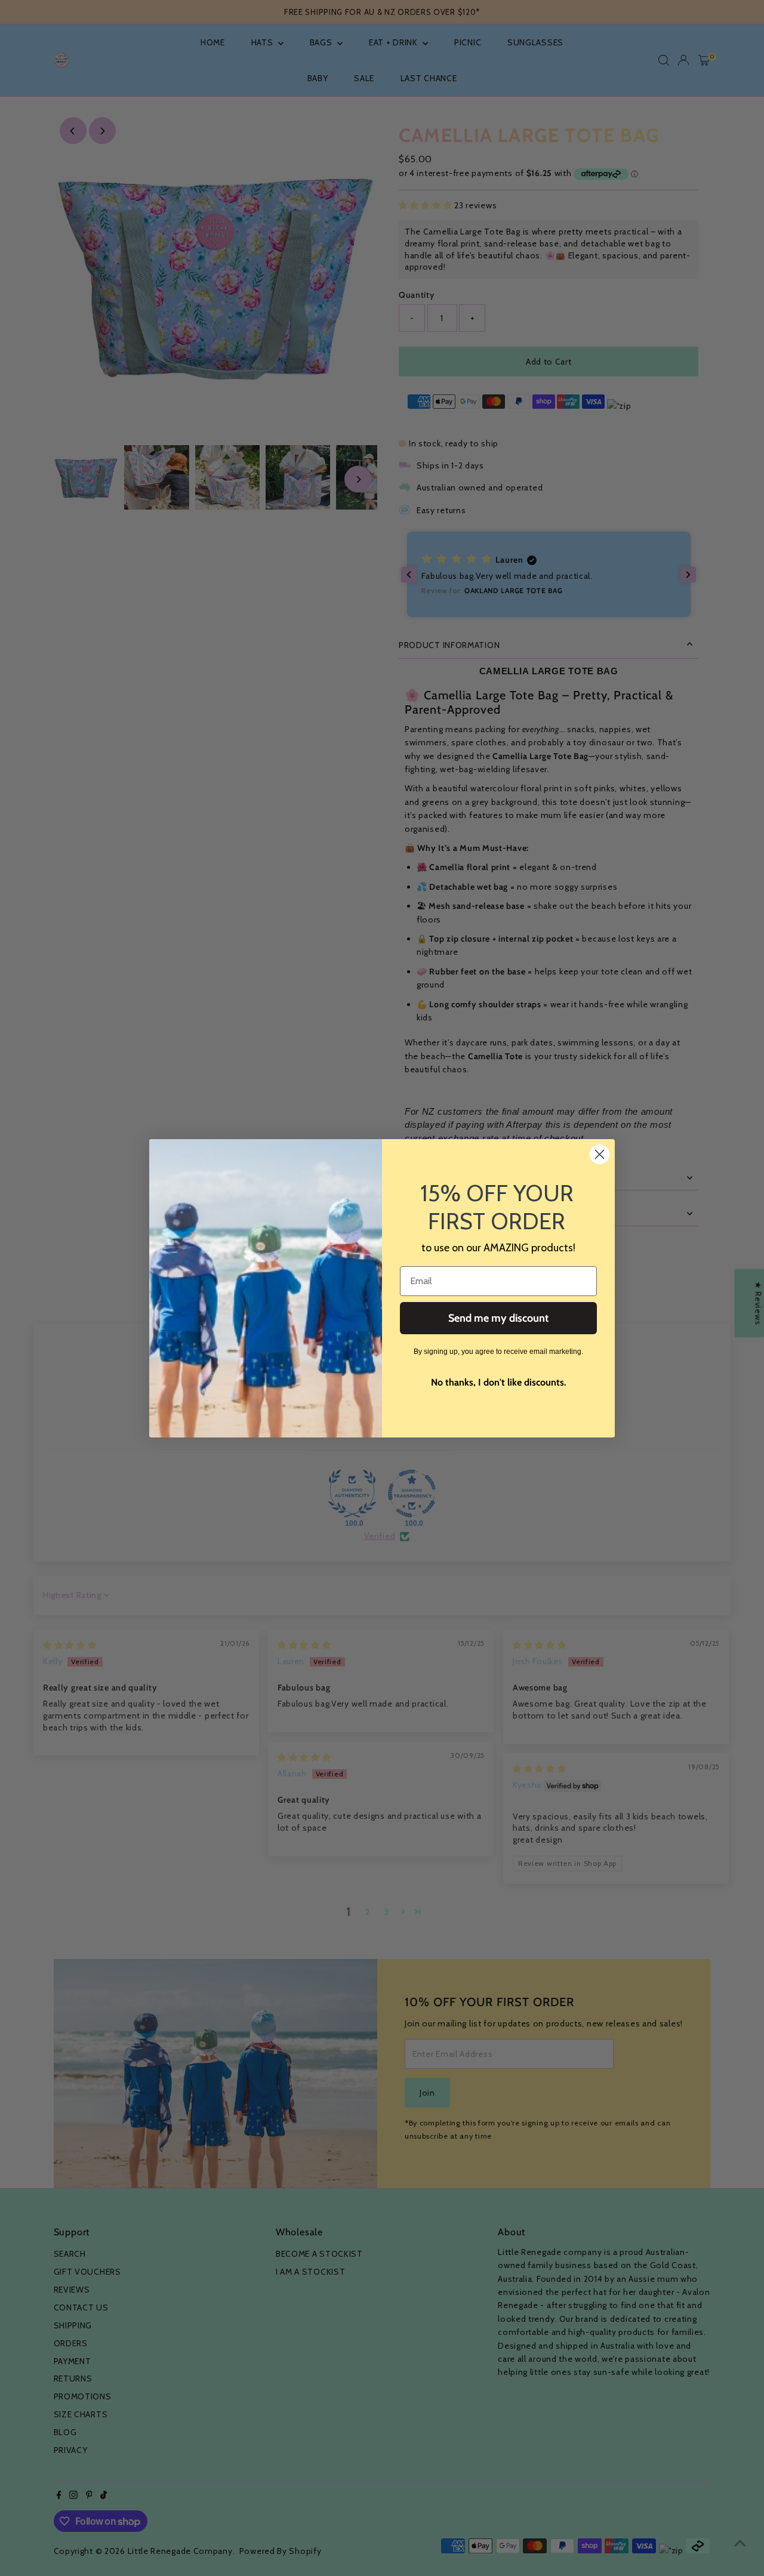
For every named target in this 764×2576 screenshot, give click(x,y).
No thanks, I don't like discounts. (499, 1382)
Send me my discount (498, 1318)
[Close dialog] (600, 1154)
